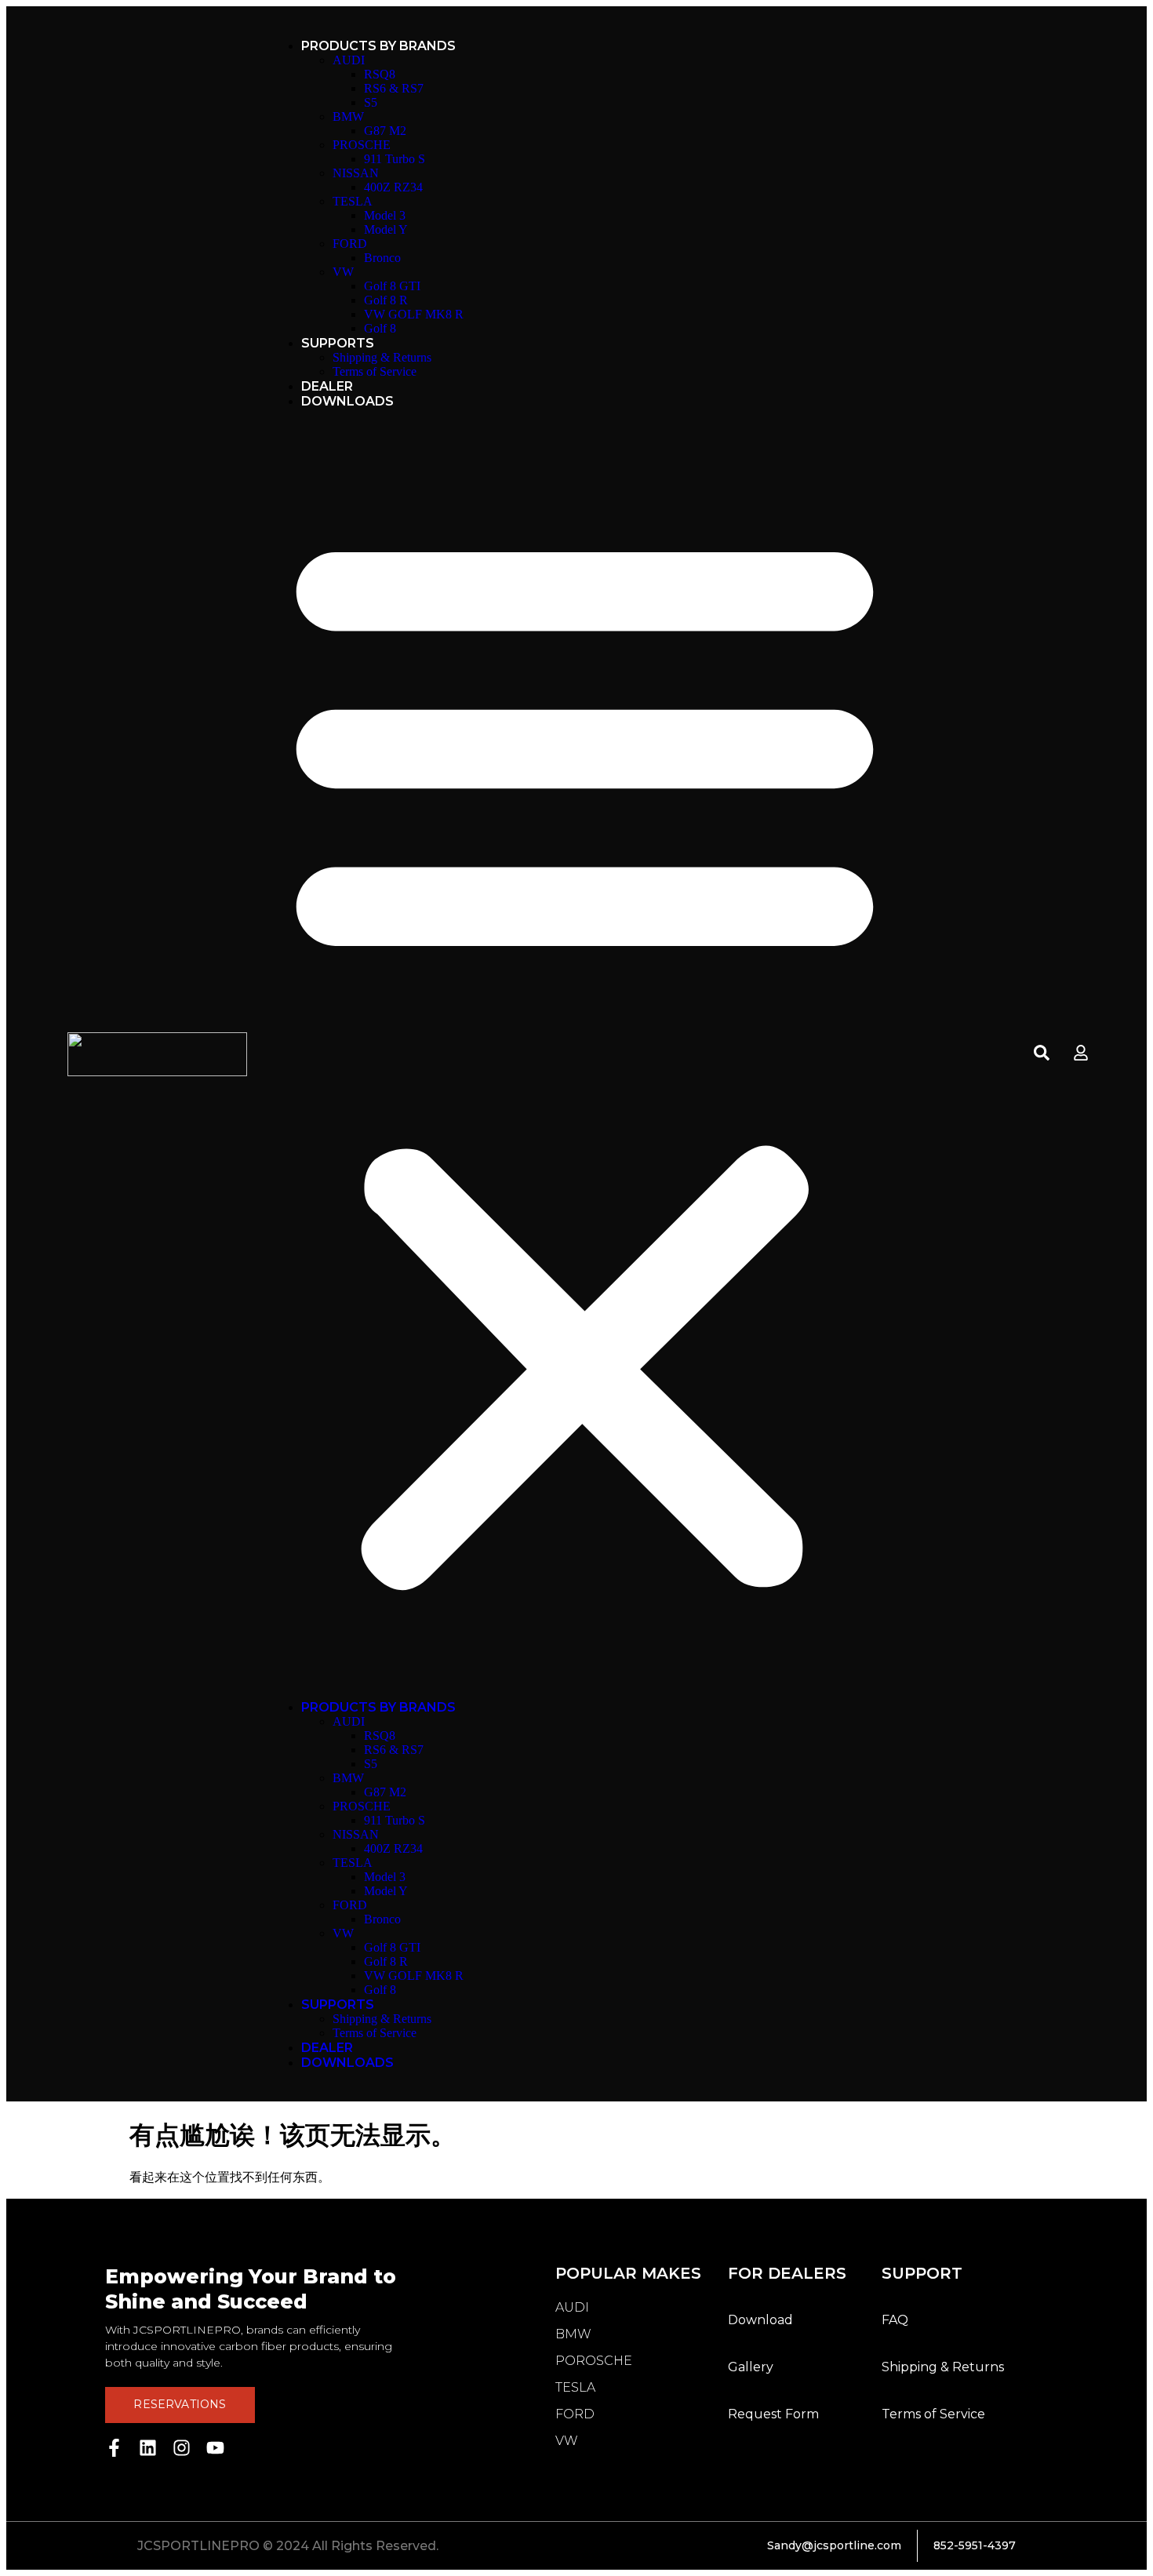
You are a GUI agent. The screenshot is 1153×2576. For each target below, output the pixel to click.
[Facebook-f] (114, 2448)
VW (343, 272)
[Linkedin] (148, 2448)
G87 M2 (385, 131)
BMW (348, 116)
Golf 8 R (386, 300)
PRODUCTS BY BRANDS (378, 46)
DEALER (327, 386)
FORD (350, 244)
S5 (371, 102)
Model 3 (385, 215)
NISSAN (356, 173)
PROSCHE (362, 145)
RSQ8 (380, 74)
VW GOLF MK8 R (414, 314)
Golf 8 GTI (392, 286)
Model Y (386, 229)
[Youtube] (215, 2448)
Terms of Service (375, 371)
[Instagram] (182, 2448)
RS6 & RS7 (394, 88)
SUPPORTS (338, 343)
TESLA (353, 201)
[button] (585, 1054)
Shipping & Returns (382, 357)
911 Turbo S (395, 159)
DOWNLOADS (347, 401)
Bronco (382, 258)
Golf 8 (380, 328)
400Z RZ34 (393, 187)
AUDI (349, 60)
